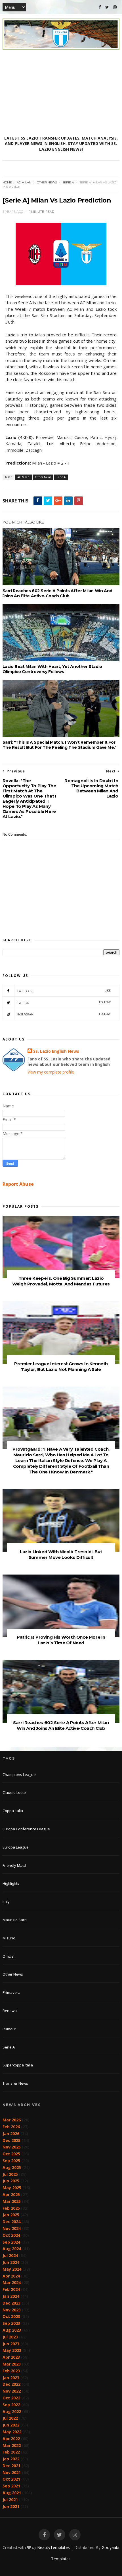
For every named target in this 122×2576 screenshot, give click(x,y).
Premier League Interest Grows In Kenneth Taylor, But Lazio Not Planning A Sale (61, 1366)
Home (7, 182)
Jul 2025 (10, 2174)
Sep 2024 (11, 2242)
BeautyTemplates (53, 2547)
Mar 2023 (12, 2364)
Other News (47, 182)
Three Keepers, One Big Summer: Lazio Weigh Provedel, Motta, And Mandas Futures (61, 1281)
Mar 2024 (12, 2282)
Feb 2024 (11, 2289)
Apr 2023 (11, 2357)
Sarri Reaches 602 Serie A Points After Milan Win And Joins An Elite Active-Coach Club (57, 593)
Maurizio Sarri (15, 1920)
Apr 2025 (11, 2194)
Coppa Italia (13, 1811)
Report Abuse (18, 1184)
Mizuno (9, 1938)
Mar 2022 (12, 2445)
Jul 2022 (10, 2418)
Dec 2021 (11, 2466)
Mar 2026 (12, 2120)
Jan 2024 (11, 2296)
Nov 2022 (12, 2391)
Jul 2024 (10, 2255)
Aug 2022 (12, 2412)
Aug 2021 (12, 2493)
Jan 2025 (11, 2215)
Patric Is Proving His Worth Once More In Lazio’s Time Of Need (61, 1640)
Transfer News (15, 2083)
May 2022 (12, 2432)
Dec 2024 (11, 2222)
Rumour (9, 2029)
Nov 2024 (12, 2228)
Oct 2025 (11, 2154)
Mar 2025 (12, 2201)
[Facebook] (100, 7)
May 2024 (12, 2269)
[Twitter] (107, 7)
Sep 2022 (11, 2405)
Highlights (11, 1883)
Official (9, 1956)
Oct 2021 (11, 2479)
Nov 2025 (12, 2147)
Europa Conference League (26, 1829)
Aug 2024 (12, 2249)
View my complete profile (51, 1072)
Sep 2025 (11, 2161)
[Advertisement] (61, 93)
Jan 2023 (11, 2378)
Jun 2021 (11, 2506)
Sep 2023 (11, 2323)
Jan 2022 (11, 2459)
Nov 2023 (12, 2310)
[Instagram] (115, 7)
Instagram (64, 1014)
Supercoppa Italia (18, 2065)
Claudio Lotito (14, 1792)
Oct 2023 (11, 2316)
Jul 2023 (10, 2337)
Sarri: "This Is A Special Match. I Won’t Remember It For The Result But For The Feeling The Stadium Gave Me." (60, 745)
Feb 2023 (11, 2371)
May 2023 (12, 2350)
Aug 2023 (12, 2330)
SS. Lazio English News (56, 1051)
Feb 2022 (11, 2452)
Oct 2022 (11, 2398)
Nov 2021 (12, 2472)
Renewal (10, 2011)
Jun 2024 (11, 2262)
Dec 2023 (11, 2303)
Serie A (68, 182)
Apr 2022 (11, 2439)
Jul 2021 (10, 2500)
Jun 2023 (11, 2344)
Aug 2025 (12, 2167)
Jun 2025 (11, 2181)
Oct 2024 (11, 2235)
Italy (6, 1902)
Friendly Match (15, 1865)
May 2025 (12, 2188)
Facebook (64, 991)
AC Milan (24, 182)
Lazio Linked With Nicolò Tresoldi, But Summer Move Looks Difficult (61, 1554)
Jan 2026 (11, 2134)
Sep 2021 (11, 2486)
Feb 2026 (11, 2127)
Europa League (16, 1847)
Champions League (19, 1774)
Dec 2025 (11, 2140)
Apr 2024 (11, 2276)
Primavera (11, 1992)
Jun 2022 (11, 2425)
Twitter (64, 1002)
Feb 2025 (11, 2208)
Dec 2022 (11, 2384)
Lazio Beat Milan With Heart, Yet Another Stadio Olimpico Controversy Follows (52, 669)
